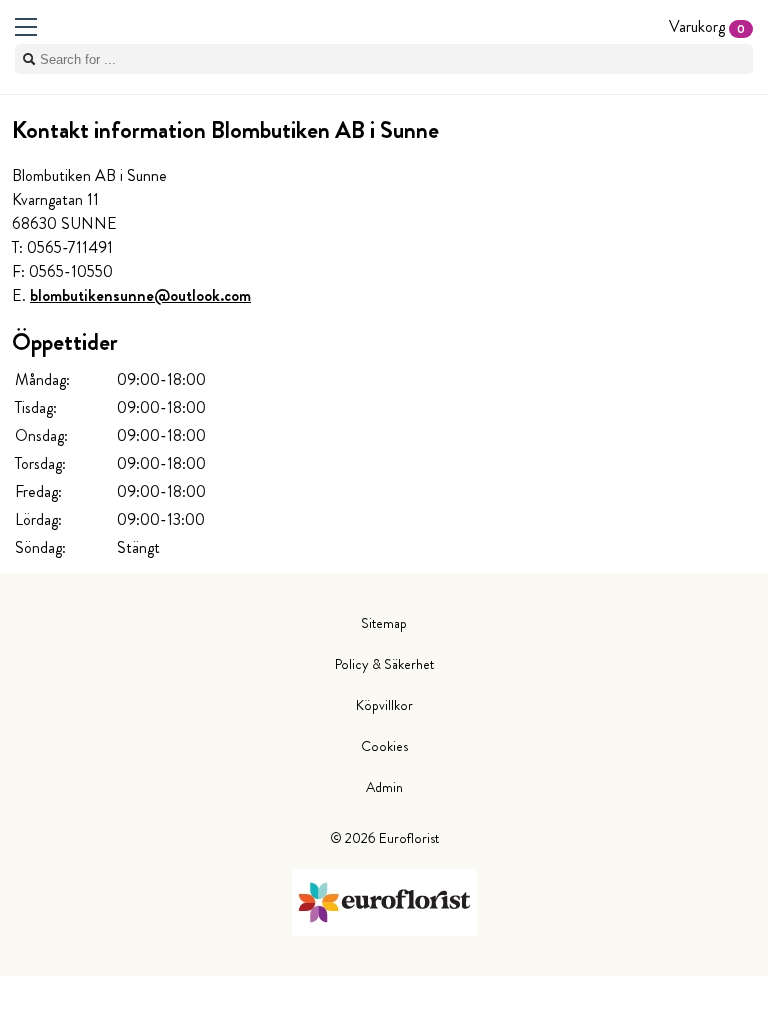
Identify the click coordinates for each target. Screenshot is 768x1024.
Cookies (384, 746)
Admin (384, 787)
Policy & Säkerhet (384, 664)
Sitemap (384, 623)
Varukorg (707, 26)
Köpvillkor (384, 705)
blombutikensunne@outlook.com (140, 295)
